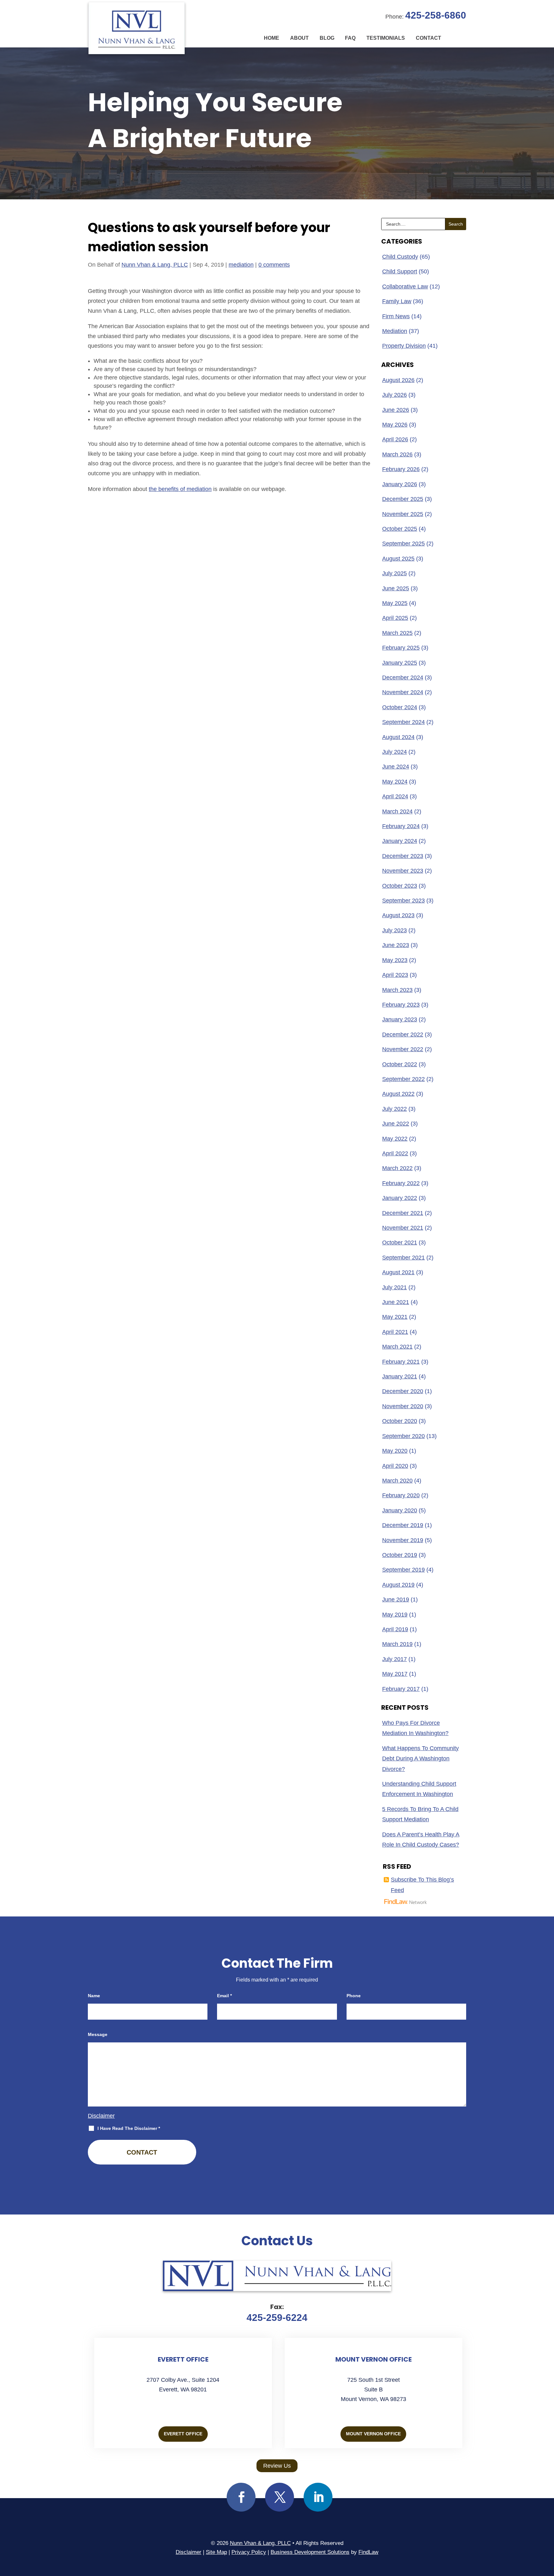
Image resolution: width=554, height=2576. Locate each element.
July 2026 (395, 395)
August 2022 (398, 1094)
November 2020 (403, 1406)
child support (400, 271)
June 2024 (396, 767)
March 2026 (397, 454)
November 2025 (403, 514)
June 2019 (396, 1600)
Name (94, 1996)
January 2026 (400, 484)
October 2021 (400, 1242)
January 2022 (400, 1198)
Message (98, 2034)
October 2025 (400, 529)
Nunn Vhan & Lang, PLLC (155, 265)
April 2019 (395, 1629)
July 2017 (395, 1659)
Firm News (396, 316)
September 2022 (403, 1079)
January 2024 (400, 841)
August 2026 (398, 380)
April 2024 (395, 796)
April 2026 (395, 439)
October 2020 (400, 1421)
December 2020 (403, 1391)
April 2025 (395, 618)
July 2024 (395, 752)
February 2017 (401, 1689)
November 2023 (403, 871)
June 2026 (396, 410)
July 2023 (395, 930)
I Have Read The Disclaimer (129, 2128)
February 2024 (401, 826)
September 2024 (403, 722)
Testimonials (386, 38)
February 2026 (401, 469)
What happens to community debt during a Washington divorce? (420, 1759)
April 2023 (395, 975)
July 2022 (395, 1109)
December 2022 (403, 1035)
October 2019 (400, 1555)
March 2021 (397, 1347)
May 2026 (395, 425)
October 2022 (400, 1064)
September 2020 (403, 1436)
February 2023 (401, 1005)
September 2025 (403, 544)
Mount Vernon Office (373, 2434)
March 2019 (397, 1644)
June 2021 (396, 1302)
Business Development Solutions (310, 2552)
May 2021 (395, 1317)
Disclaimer (101, 2116)
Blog (327, 38)
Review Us (277, 2466)
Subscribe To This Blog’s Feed (422, 1885)
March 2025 (397, 633)
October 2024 (400, 707)
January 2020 (400, 1510)
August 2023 (398, 915)
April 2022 (395, 1153)
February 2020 (401, 1495)
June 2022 (396, 1124)
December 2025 (403, 499)
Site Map (216, 2552)
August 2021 (398, 1272)
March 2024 (397, 811)
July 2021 (395, 1287)
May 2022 (395, 1139)
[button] (548, 2530)
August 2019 (398, 1585)
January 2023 (400, 1019)
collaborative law (405, 287)
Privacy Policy (249, 2552)
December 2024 (403, 677)
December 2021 (403, 1213)
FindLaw (368, 2552)
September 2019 (403, 1570)
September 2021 (403, 1258)
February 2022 (401, 1183)
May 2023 (395, 960)
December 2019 (403, 1525)
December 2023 (403, 856)
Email (224, 1996)
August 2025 (398, 559)
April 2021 (395, 1332)
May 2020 (395, 1451)
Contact (428, 38)
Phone (354, 1996)
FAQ (350, 38)
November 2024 (403, 692)
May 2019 (395, 1615)
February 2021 (401, 1362)
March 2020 (397, 1481)
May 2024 (395, 782)
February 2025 (401, 648)
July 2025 (395, 573)
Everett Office (183, 2434)
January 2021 (400, 1376)
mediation (241, 265)
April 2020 (395, 1466)
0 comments (274, 265)
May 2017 (395, 1674)
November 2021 (403, 1228)
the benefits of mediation (180, 489)
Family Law (397, 301)
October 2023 (400, 886)
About (299, 38)
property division (404, 346)
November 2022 (403, 1049)
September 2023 (403, 901)
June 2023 (396, 945)
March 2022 (397, 1168)
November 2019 (403, 1540)
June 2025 (396, 588)
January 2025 (400, 663)
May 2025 (395, 603)
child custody (400, 257)
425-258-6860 (436, 15)
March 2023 (397, 990)
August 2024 (398, 737)
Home (272, 38)
